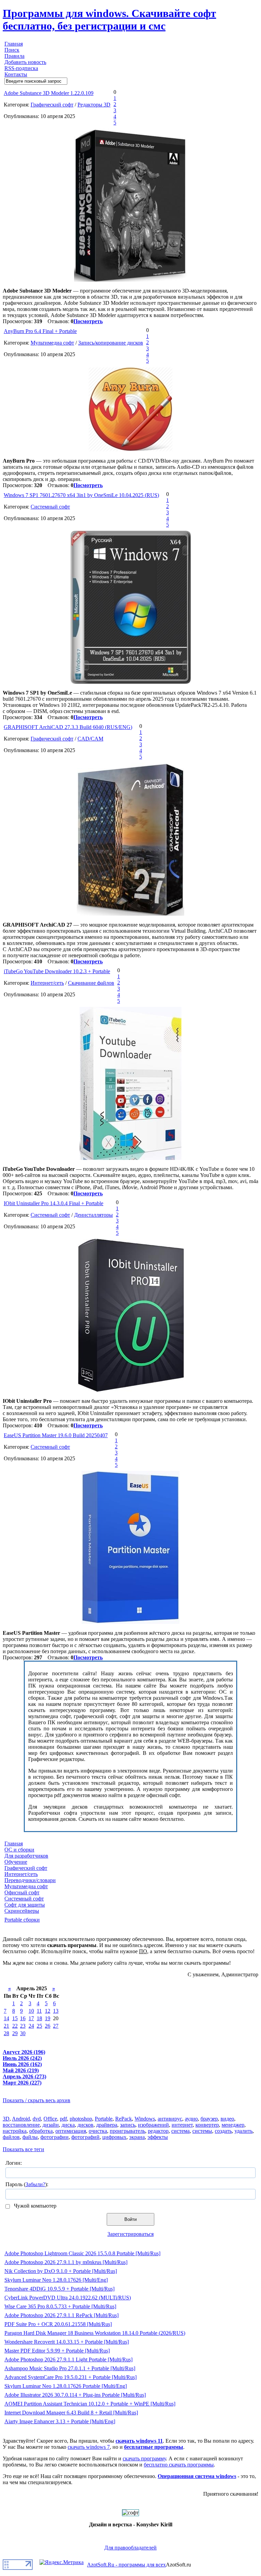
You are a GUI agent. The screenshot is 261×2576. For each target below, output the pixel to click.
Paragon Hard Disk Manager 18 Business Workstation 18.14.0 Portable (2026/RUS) (95, 2333)
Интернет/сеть (47, 983)
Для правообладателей (130, 2548)
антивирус (170, 2119)
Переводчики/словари (30, 1880)
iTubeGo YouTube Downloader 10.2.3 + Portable (57, 971)
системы (202, 2131)
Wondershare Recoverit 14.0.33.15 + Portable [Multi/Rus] (67, 2342)
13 (56, 2011)
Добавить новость (25, 62)
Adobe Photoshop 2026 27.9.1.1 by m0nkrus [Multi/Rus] (66, 2262)
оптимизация (71, 2131)
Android (21, 2119)
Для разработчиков (26, 1856)
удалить (243, 2131)
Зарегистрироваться (130, 2234)
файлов (11, 2137)
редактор (158, 2131)
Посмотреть (88, 321)
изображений (153, 2125)
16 (23, 2018)
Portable (104, 2119)
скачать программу (144, 2458)
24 (31, 2026)
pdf (63, 2119)
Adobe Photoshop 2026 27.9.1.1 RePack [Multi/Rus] (62, 2315)
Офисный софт (22, 1892)
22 (15, 2026)
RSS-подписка (21, 68)
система (180, 2131)
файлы (30, 2137)
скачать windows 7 (89, 2447)
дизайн (51, 2125)
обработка (41, 2131)
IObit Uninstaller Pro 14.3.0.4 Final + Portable (54, 1203)
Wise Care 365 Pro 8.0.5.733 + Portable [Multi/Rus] (60, 2306)
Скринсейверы (22, 1911)
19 (48, 2018)
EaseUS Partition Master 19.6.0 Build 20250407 (56, 1435)
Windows (145, 2119)
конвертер (207, 2125)
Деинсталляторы (93, 1215)
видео (227, 2119)
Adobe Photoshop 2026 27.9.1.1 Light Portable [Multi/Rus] (68, 2359)
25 (39, 2026)
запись (128, 2125)
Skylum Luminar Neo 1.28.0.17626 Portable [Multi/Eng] (66, 2386)
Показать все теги (23, 2149)
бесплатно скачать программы (179, 2465)
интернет (182, 2125)
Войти (130, 2219)
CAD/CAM (90, 739)
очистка (98, 2131)
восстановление (21, 2125)
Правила (14, 56)
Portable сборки (22, 1920)
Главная (14, 44)
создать (223, 2131)
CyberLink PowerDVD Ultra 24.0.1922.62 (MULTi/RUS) (68, 2298)
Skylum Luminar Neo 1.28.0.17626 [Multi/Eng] (56, 2280)
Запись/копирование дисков (111, 343)
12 (48, 2011)
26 (48, 2026)
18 (39, 2018)
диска (68, 2125)
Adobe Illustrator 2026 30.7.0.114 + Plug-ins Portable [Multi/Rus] (75, 2395)
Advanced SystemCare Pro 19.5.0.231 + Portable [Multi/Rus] (71, 2377)
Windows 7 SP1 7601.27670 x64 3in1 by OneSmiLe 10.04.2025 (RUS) (81, 495)
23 (23, 2026)
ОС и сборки (19, 1850)
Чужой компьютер (34, 2206)
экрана (137, 2137)
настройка (15, 2131)
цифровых (114, 2137)
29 (15, 2033)
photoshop (81, 2119)
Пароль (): (27, 2184)
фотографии (55, 2137)
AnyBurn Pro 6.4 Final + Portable (40, 331)
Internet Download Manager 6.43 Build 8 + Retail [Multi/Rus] (71, 2413)
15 (15, 2018)
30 (23, 2033)
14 (6, 2018)
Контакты (16, 74)
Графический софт (52, 105)
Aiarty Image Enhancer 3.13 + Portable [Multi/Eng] (60, 2421)
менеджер (233, 2125)
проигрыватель (127, 2131)
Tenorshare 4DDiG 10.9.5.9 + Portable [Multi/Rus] (59, 2289)
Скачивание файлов (91, 983)
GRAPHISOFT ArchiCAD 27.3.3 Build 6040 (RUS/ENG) (68, 727)
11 (39, 2011)
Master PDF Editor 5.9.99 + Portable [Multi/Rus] (57, 2351)
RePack (124, 2119)
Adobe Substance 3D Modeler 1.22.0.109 (49, 93)
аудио (191, 2119)
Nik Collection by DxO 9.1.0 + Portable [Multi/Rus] (61, 2271)
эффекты (158, 2137)
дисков (85, 2125)
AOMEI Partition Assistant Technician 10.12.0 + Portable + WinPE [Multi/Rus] (90, 2404)
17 (31, 2018)
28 (6, 2033)
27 (56, 2026)
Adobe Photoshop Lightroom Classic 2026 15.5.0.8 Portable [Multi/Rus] (82, 2253)
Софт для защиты (25, 1905)
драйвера (107, 2125)
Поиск (12, 50)
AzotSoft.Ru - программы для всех (126, 2565)
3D (6, 2119)
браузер (209, 2119)
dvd (37, 2119)
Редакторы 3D (94, 105)
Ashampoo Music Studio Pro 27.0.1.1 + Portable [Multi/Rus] (70, 2368)
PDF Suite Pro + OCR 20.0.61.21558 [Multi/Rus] (58, 2324)
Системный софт (50, 507)
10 (31, 2011)
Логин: (14, 2163)
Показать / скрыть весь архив (37, 2100)
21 (6, 2026)
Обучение (16, 1862)
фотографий (85, 2137)
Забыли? (35, 2184)
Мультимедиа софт (52, 343)
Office (50, 2119)
